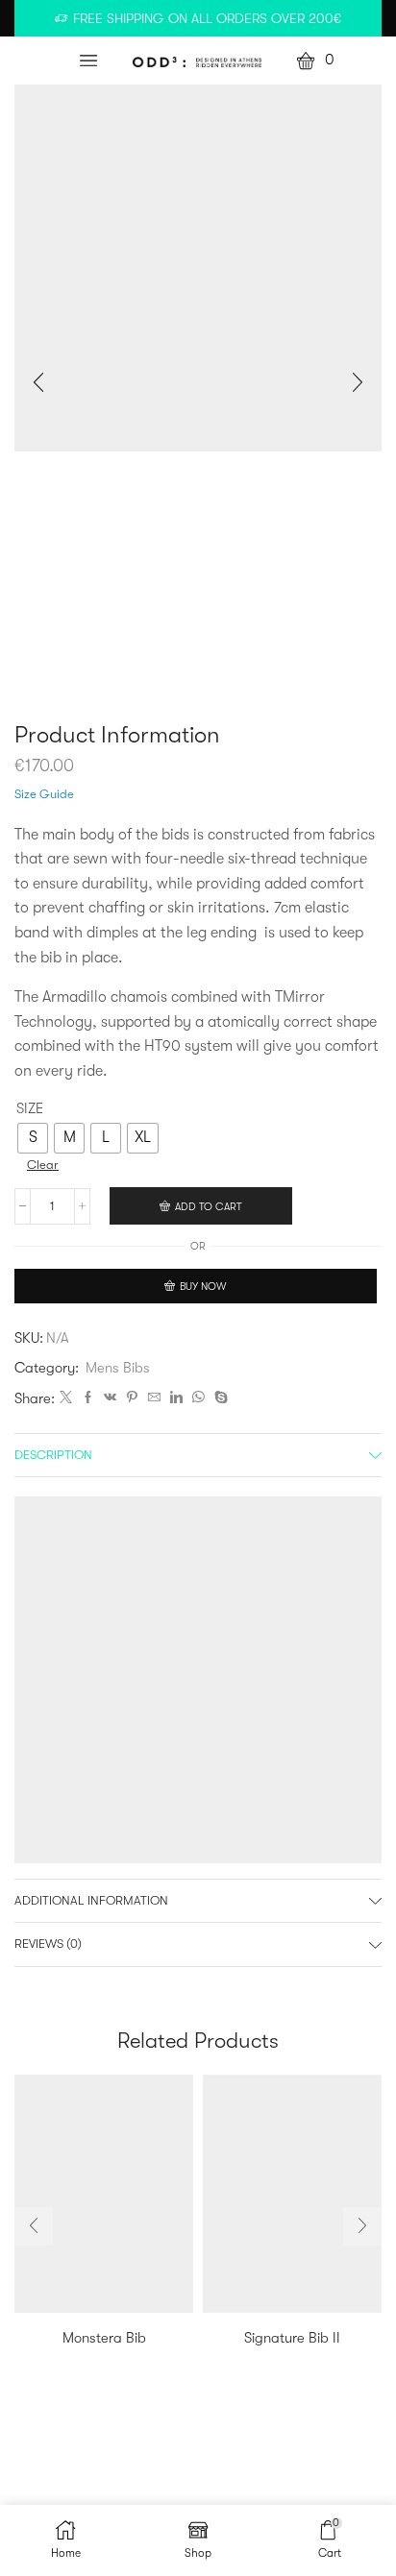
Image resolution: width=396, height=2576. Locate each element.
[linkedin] (176, 1398)
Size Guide (44, 794)
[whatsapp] (198, 1398)
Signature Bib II (292, 2338)
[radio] (33, 1138)
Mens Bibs (118, 1368)
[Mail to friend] (154, 1398)
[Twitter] (66, 1398)
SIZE (30, 1109)
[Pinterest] (132, 1398)
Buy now (203, 1287)
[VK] (110, 1398)
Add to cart (209, 1207)
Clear (43, 1165)
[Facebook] (88, 1398)
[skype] (219, 1398)
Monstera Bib (104, 2338)
